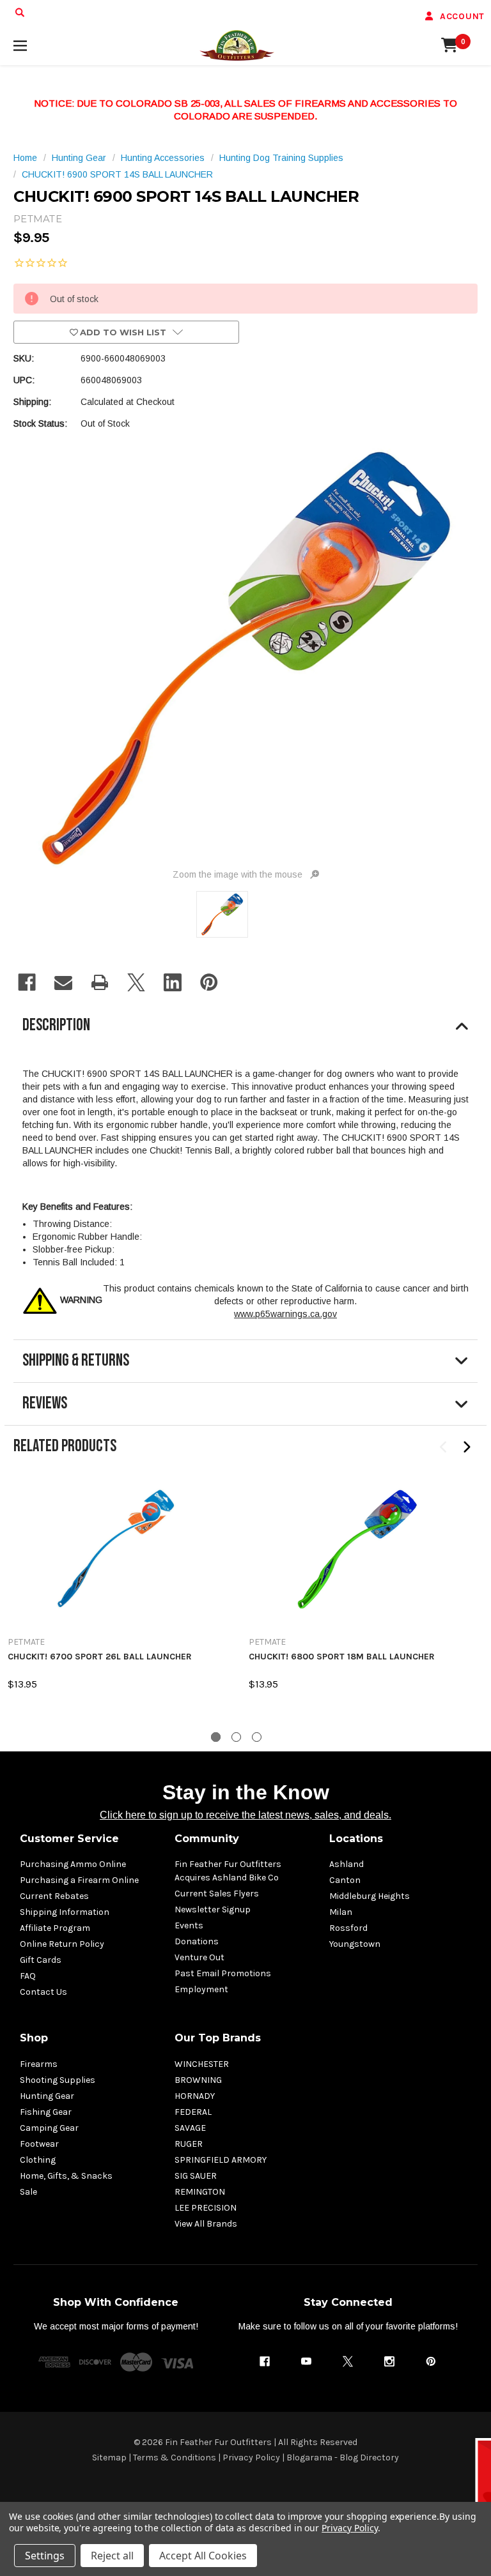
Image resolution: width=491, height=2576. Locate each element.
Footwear (39, 2144)
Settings (45, 2556)
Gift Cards (41, 1960)
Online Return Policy (62, 1944)
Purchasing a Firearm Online (79, 1880)
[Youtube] (306, 2361)
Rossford (348, 1928)
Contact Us (43, 1992)
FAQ (28, 1976)
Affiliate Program (55, 1928)
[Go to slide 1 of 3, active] (216, 1737)
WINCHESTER (202, 2064)
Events (189, 1925)
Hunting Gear (47, 2096)
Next (466, 1447)
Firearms (39, 2064)
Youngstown (355, 1944)
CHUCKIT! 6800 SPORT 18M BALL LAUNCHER (342, 1657)
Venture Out (199, 1957)
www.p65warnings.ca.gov (285, 1314)
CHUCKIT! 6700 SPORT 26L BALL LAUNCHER (100, 1657)
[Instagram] (389, 2361)
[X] (136, 982)
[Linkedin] (173, 982)
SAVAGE (190, 2128)
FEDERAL (193, 2112)
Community (207, 1839)
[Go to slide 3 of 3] (257, 1737)
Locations (356, 1839)
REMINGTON (200, 2192)
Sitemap (109, 2458)
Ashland (347, 1864)
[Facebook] (27, 982)
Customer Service (69, 1839)
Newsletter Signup (213, 1909)
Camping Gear (49, 2128)
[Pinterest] (209, 982)
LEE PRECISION (206, 2208)
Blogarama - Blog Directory (343, 2458)
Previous (444, 1447)
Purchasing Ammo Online (73, 1864)
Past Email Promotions (223, 1973)
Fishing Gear (46, 2112)
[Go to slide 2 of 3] (236, 1737)
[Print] (100, 982)
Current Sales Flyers (217, 1894)
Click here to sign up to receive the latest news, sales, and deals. (245, 1815)
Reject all (112, 2556)
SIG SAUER (196, 2176)
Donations (197, 1941)
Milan (341, 1912)
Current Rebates (54, 1896)
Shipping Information (65, 1912)
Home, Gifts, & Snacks (66, 2176)
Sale (28, 2192)
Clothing (38, 2160)
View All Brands (206, 2224)
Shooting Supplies (58, 2080)
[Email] (63, 982)
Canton (345, 1880)
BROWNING (198, 2080)
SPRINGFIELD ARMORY (221, 2160)
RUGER (189, 2144)
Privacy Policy (251, 2458)
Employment (201, 1989)
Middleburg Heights (370, 1896)
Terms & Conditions (175, 2458)
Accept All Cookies (203, 2556)
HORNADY (195, 2096)
